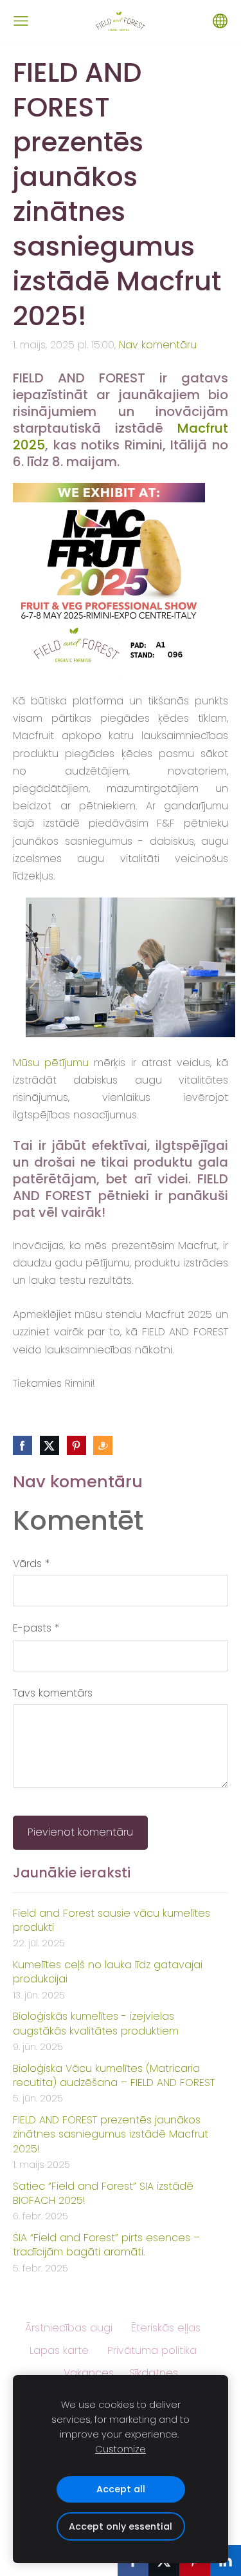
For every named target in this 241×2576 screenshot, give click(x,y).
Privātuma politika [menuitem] (152, 2350)
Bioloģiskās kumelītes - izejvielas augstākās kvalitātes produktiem (96, 2024)
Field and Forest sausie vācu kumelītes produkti (112, 1921)
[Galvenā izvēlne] (21, 21)
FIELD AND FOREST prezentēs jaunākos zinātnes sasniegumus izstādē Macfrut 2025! (111, 2135)
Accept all (121, 2489)
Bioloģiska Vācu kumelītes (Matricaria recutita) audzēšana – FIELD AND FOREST (114, 2076)
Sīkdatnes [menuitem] (154, 2373)
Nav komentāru (158, 345)
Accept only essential (121, 2526)
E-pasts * (36, 1628)
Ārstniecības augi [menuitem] (69, 2328)
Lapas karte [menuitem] (59, 2350)
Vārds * (31, 1564)
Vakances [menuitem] (89, 2373)
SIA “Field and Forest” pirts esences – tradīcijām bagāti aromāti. (106, 2245)
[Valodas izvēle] (220, 21)
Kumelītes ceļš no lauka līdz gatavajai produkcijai (108, 1972)
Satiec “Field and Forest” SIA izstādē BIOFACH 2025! (103, 2194)
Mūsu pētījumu (51, 1063)
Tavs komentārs (53, 1693)
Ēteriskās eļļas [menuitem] (166, 2328)
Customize (121, 2449)
